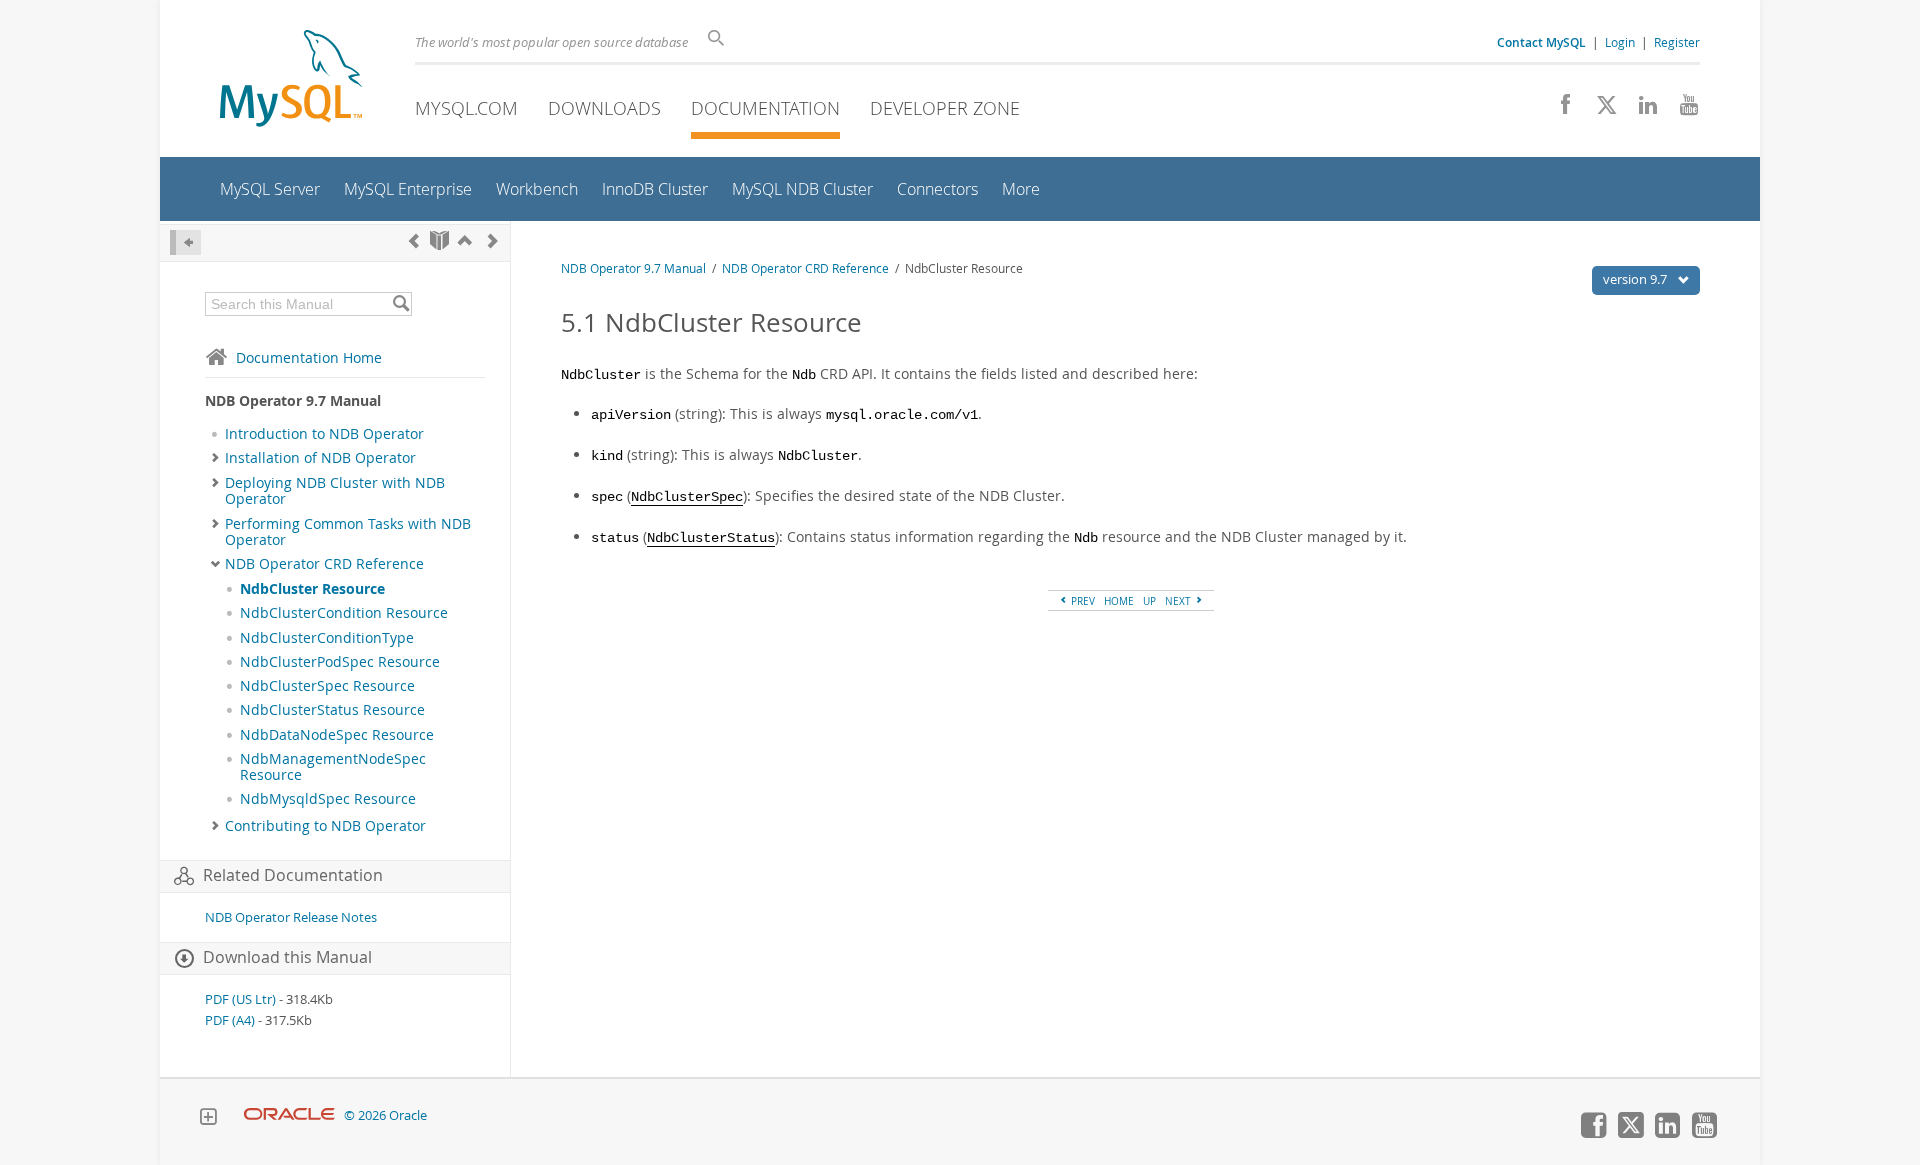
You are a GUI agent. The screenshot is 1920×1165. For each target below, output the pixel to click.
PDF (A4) (230, 1020)
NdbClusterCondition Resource (344, 613)
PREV (1081, 601)
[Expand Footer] (208, 1119)
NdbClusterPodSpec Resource (340, 662)
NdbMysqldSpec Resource (328, 799)
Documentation (765, 108)
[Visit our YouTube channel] (1681, 110)
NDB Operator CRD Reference (324, 564)
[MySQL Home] (291, 80)
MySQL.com (466, 108)
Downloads (604, 108)
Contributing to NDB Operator (325, 826)
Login (1620, 42)
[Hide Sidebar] (185, 242)
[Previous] (414, 240)
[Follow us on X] (1599, 110)
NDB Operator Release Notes (291, 917)
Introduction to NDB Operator (324, 434)
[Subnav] (215, 458)
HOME (1119, 601)
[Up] (465, 240)
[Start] (439, 240)
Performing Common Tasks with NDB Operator (348, 532)
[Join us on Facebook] (1558, 110)
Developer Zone (945, 108)
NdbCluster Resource (312, 589)
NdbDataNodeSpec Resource (337, 735)
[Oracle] (289, 1115)
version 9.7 (1636, 279)
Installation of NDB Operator (320, 458)
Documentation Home (309, 357)
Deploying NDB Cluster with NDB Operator (335, 491)
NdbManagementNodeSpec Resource (333, 767)
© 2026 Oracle (385, 1115)
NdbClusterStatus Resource (332, 710)
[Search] (400, 304)
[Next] (493, 240)
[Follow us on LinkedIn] (1640, 110)
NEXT (1179, 601)
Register (1677, 42)
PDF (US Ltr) (240, 999)
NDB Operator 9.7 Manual (633, 268)
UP (1149, 601)
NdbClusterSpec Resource (327, 686)
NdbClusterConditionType (327, 638)
